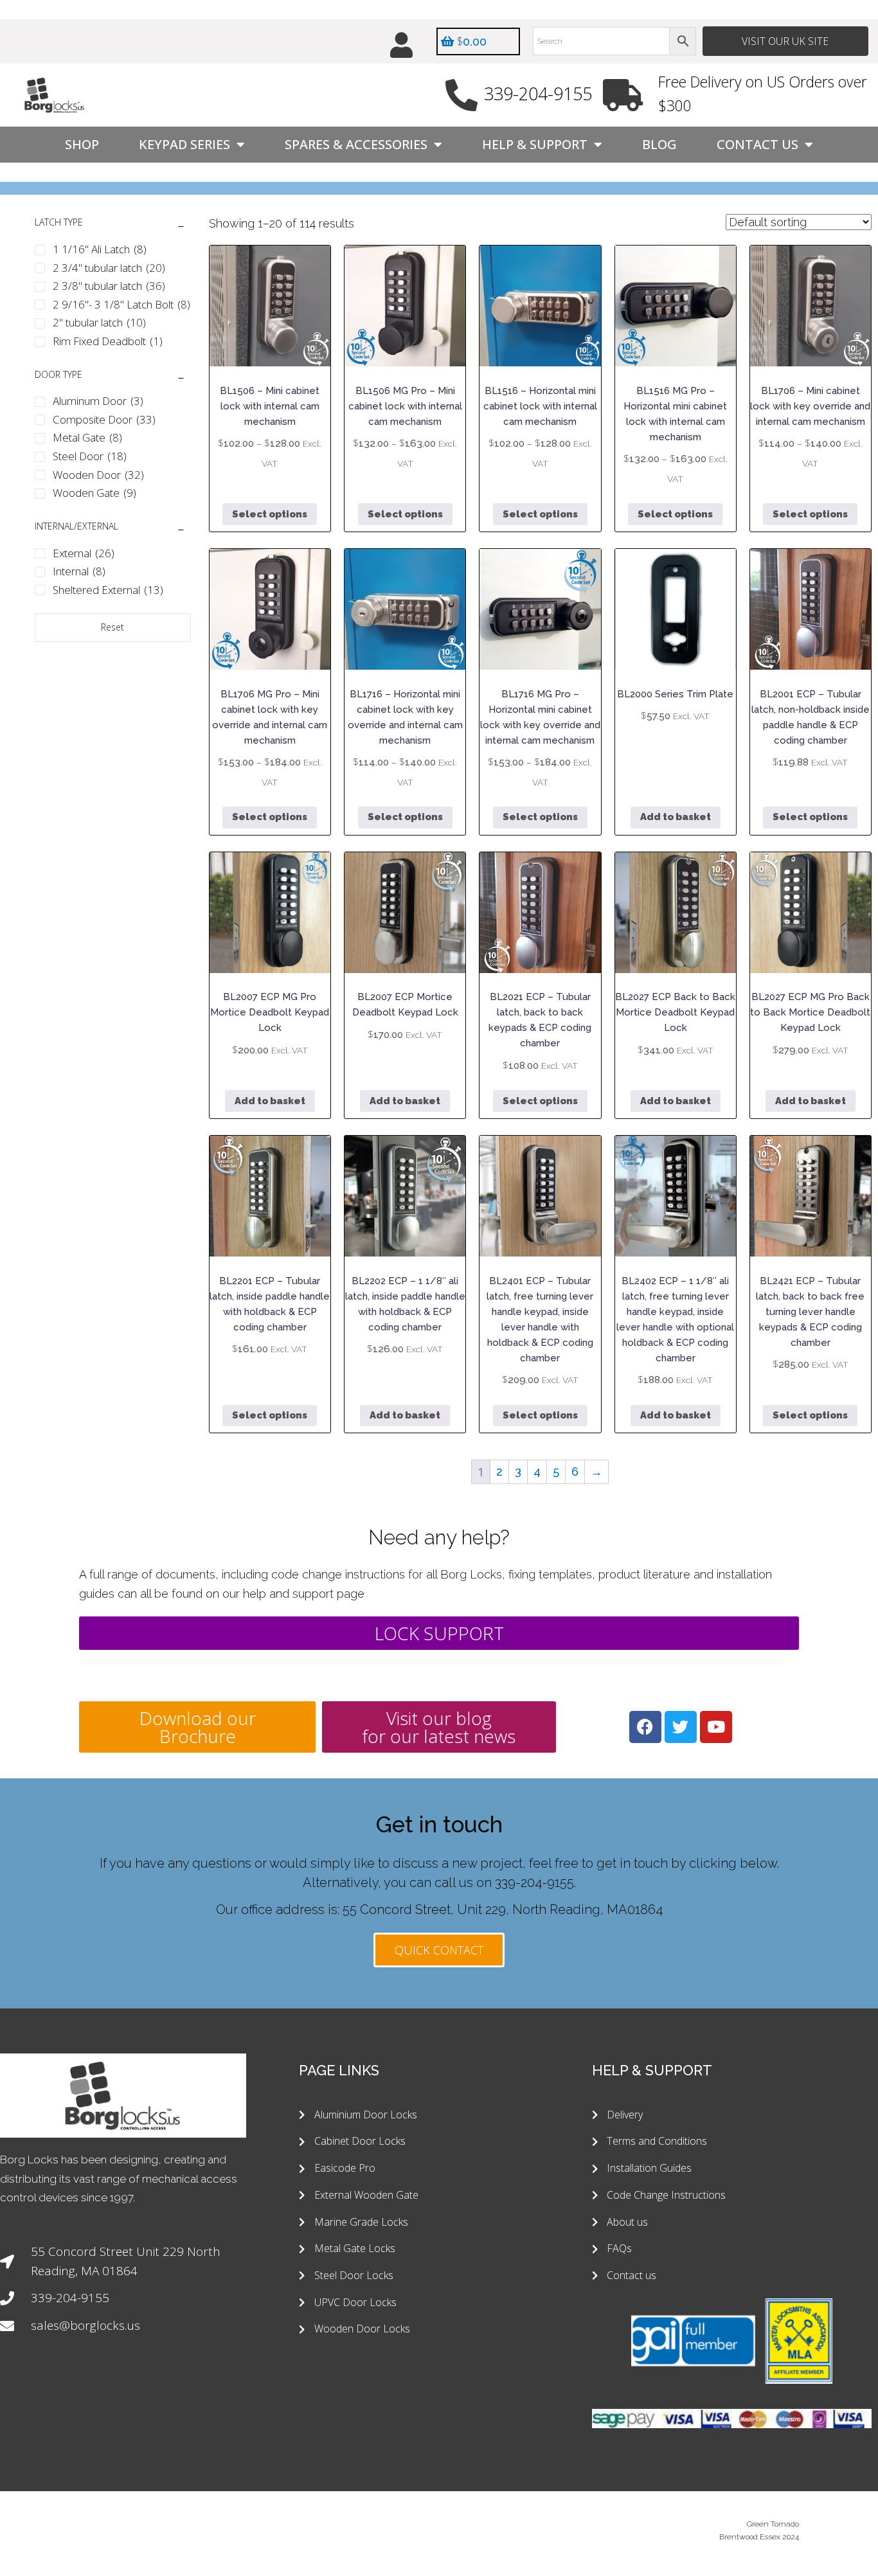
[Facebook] (645, 1727)
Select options (270, 514)
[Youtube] (716, 1727)
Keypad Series (184, 144)
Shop (82, 144)
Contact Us (757, 144)
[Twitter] (681, 1727)
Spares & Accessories (356, 144)
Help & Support (535, 144)
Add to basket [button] (676, 817)
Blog (659, 144)
